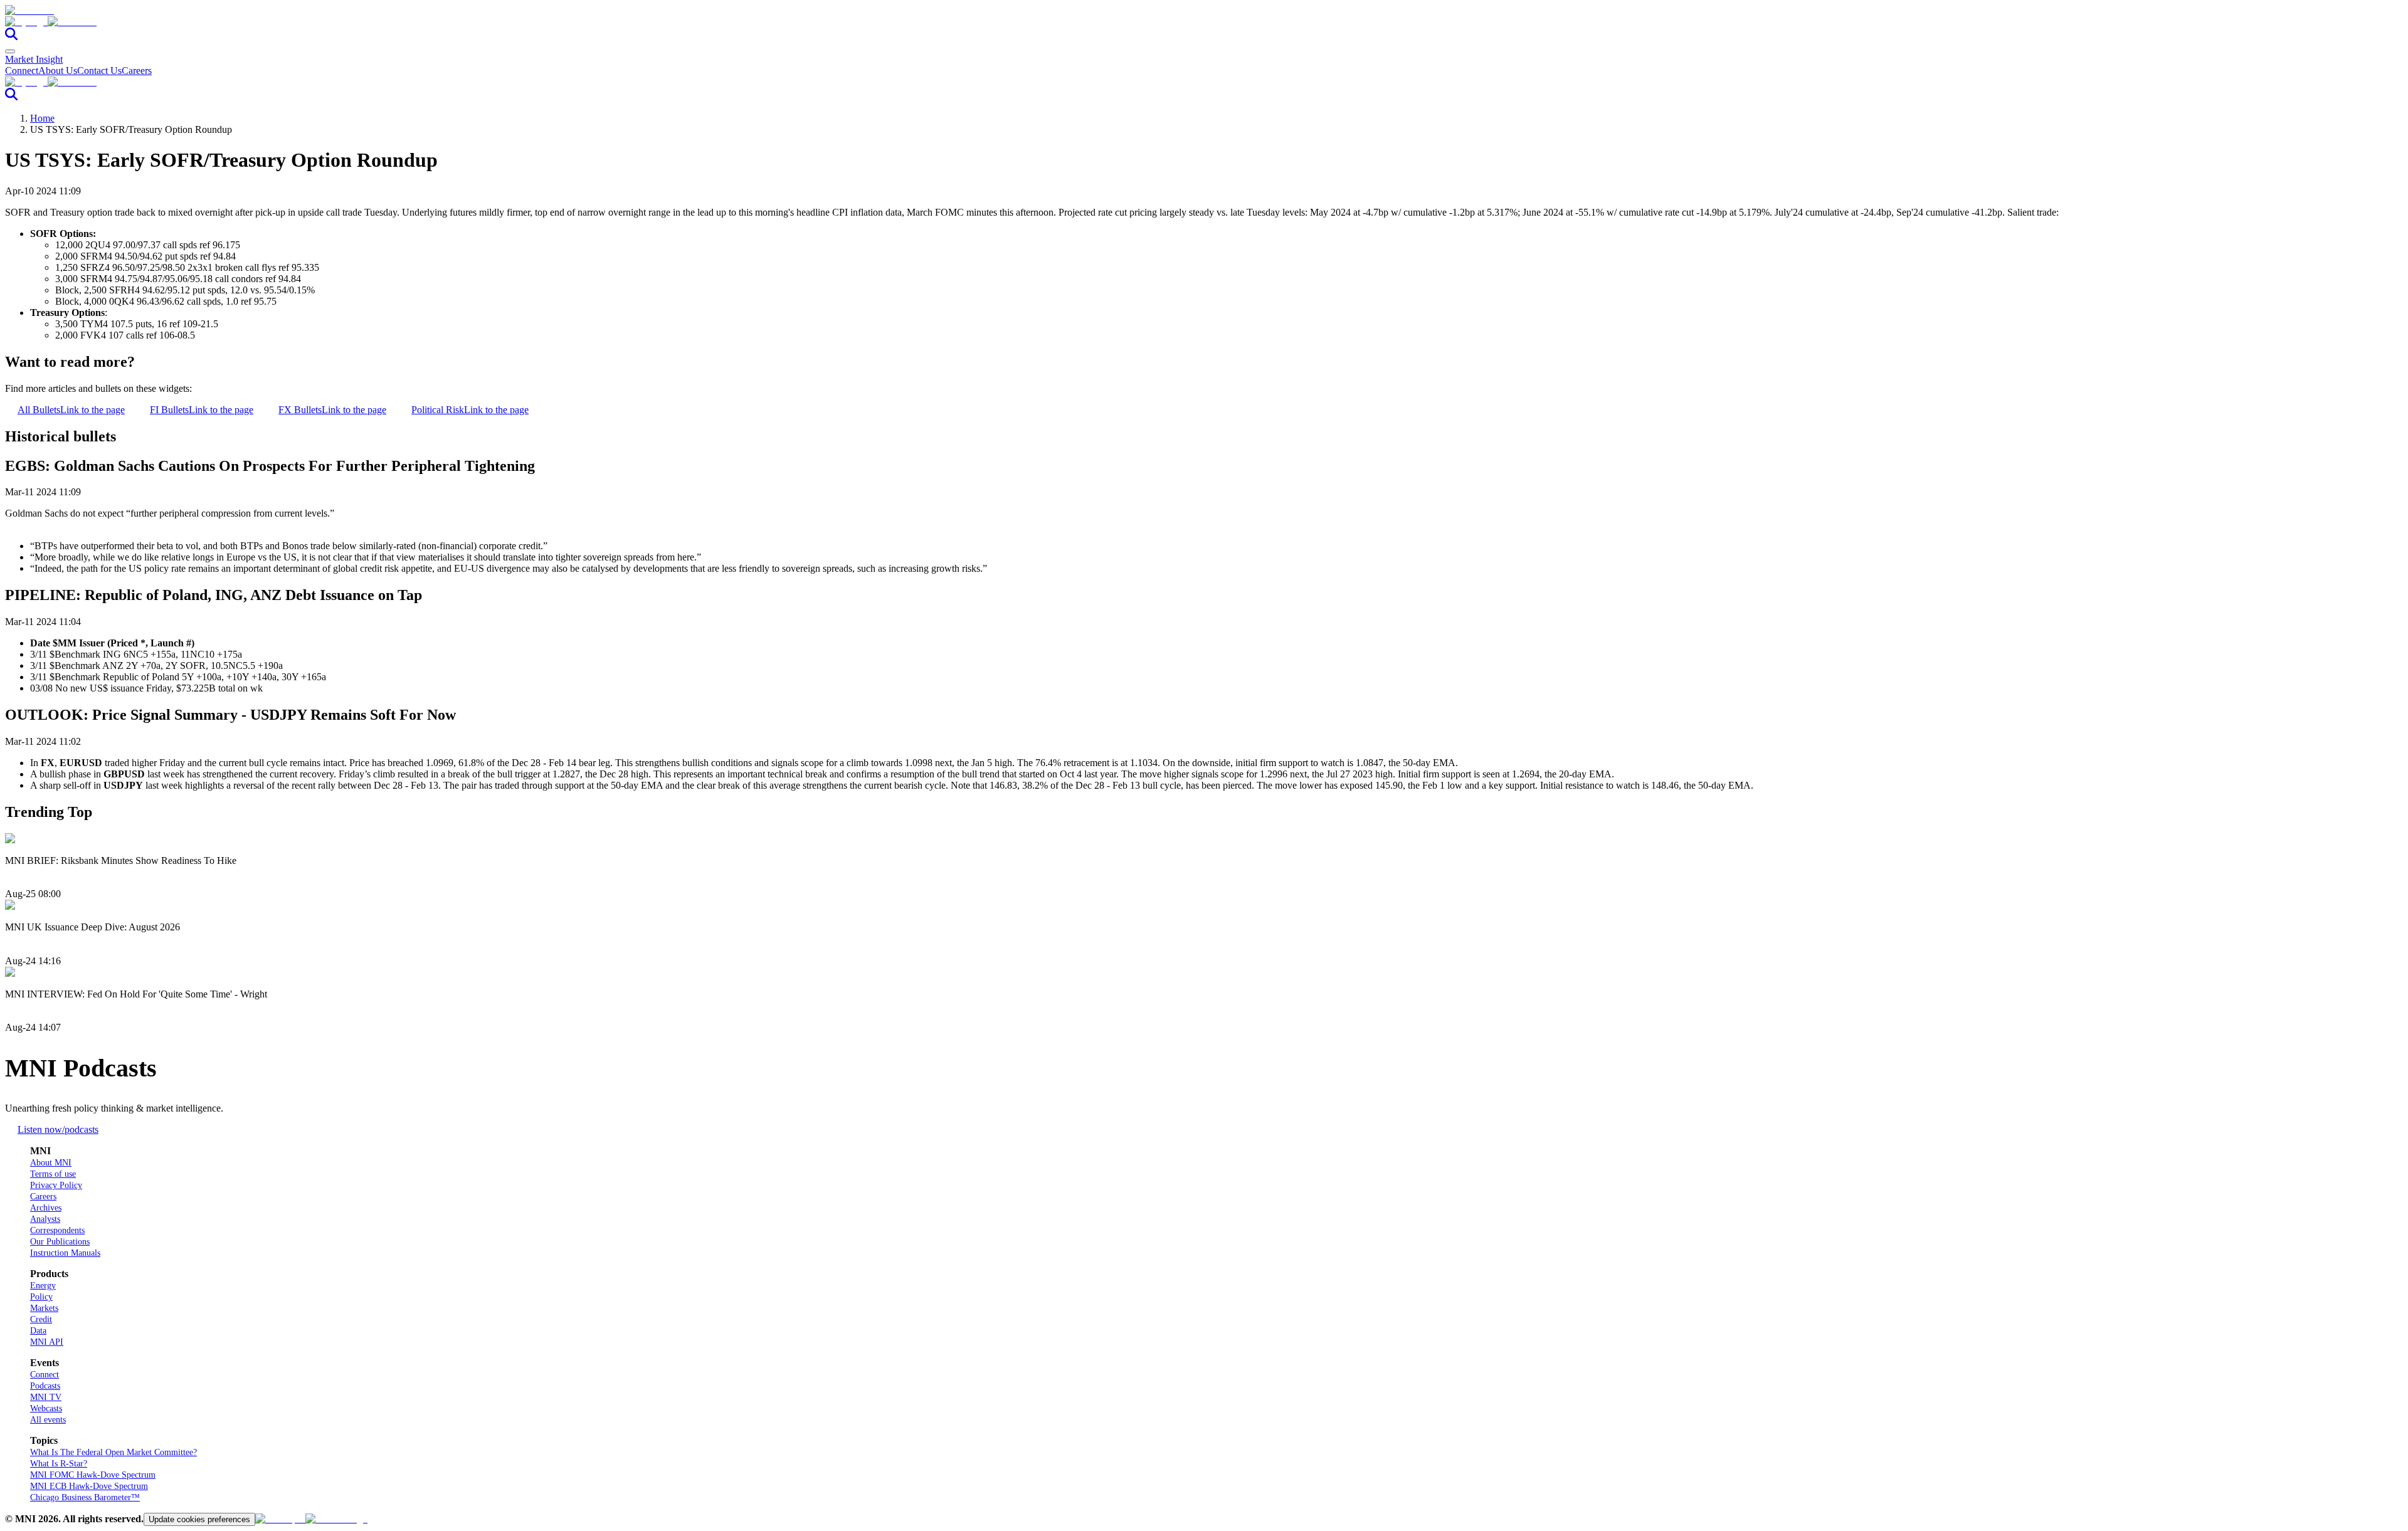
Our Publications (60, 1242)
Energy (43, 1286)
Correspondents (57, 1230)
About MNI (51, 1163)
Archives (46, 1208)
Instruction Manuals (65, 1253)
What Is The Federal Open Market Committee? (114, 1452)
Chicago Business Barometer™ (85, 1497)
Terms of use (53, 1174)
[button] (1204, 22)
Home (42, 118)
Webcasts (46, 1408)
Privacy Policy (56, 1185)
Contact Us (99, 71)
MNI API (47, 1342)
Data (38, 1331)
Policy (41, 1297)
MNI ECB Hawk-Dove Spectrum (89, 1486)
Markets (44, 1308)
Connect (22, 71)
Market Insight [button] (34, 59)
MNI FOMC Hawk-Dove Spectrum (93, 1475)
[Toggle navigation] (10, 51)
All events (48, 1420)
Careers (137, 71)
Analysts (45, 1219)
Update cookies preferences (199, 1519)
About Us (58, 71)
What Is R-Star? (59, 1464)
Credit (41, 1319)
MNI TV (46, 1397)
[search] (11, 37)
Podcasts (45, 1386)
